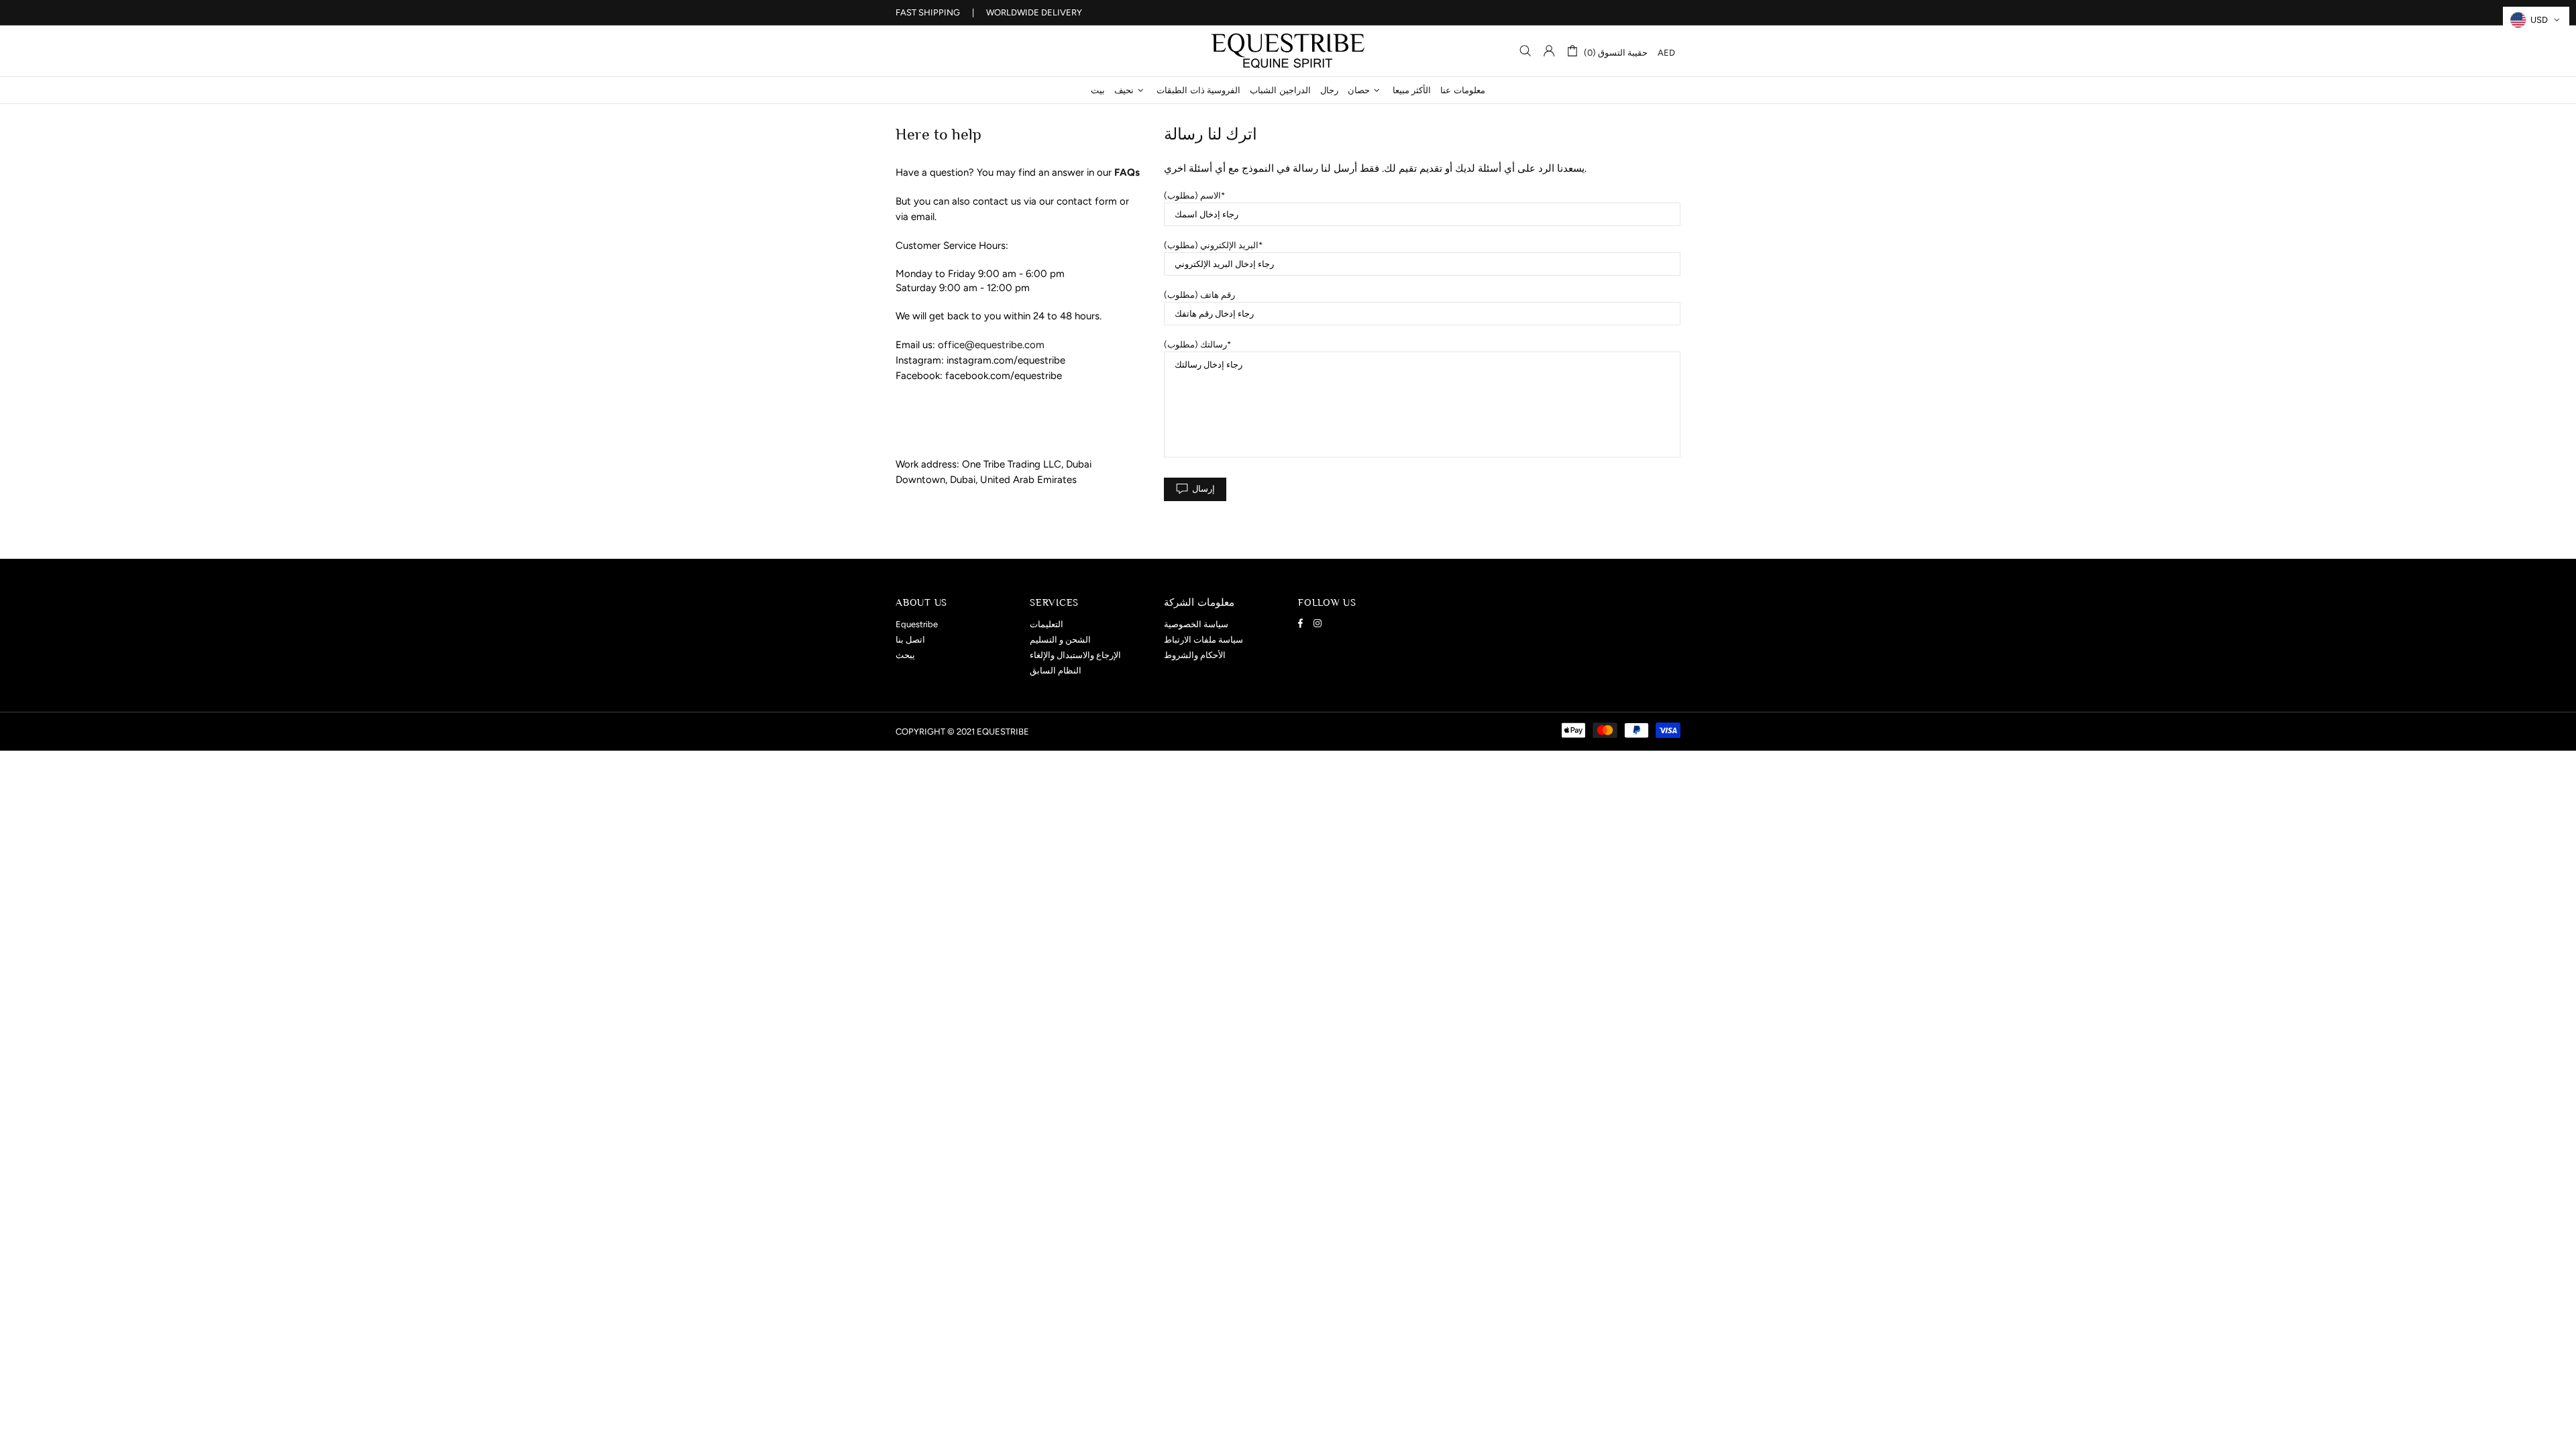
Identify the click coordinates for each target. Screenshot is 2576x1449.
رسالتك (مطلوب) (1195, 344)
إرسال (1203, 489)
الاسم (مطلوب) (1192, 196)
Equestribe (1288, 51)
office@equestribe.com (991, 345)
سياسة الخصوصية (1196, 624)
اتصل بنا (910, 640)
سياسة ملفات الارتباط (1203, 640)
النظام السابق (1056, 670)
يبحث (905, 655)
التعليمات (1046, 624)
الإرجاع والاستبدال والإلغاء (1075, 655)
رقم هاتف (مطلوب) (1199, 295)
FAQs (1127, 172)
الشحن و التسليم (1060, 640)
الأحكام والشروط (1195, 655)
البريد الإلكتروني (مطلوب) (1211, 245)
